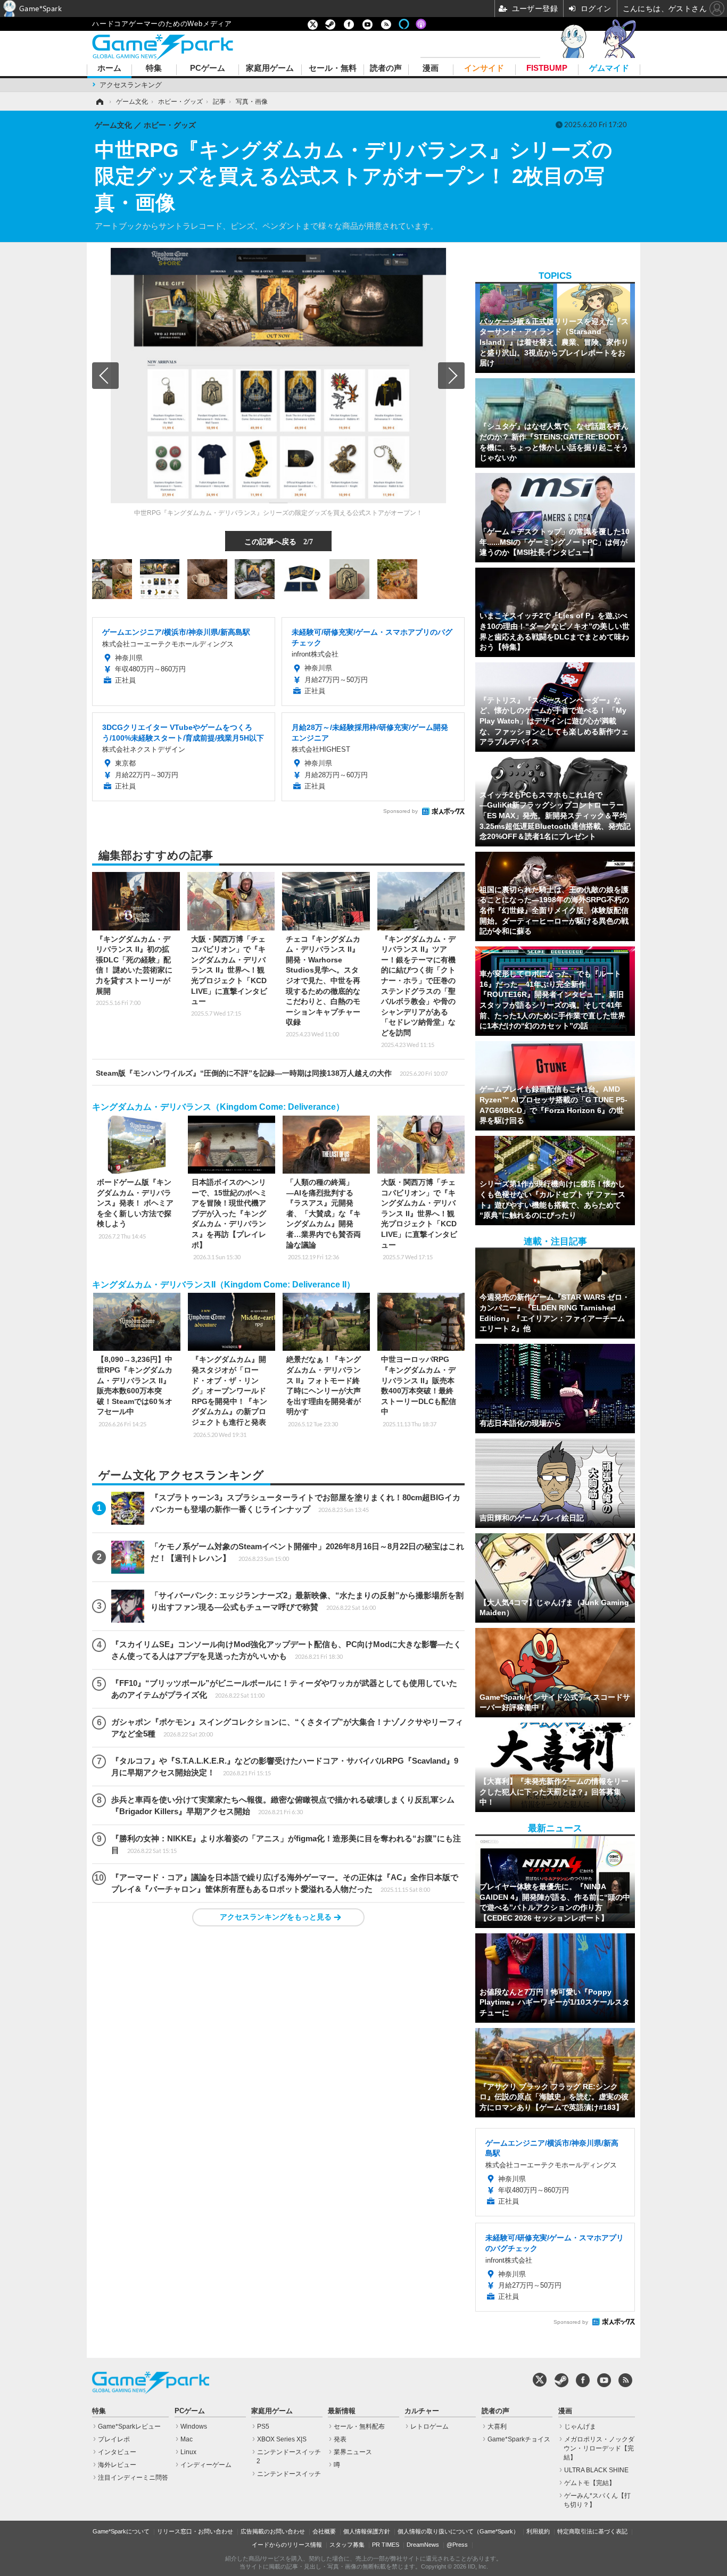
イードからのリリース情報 (287, 2545)
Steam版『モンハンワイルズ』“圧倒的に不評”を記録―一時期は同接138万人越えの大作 (272, 1073)
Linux (188, 2452)
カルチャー (422, 2411)
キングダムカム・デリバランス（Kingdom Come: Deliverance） (218, 1107)
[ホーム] (99, 102)
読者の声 (386, 68)
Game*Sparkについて (121, 2531)
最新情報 (342, 2411)
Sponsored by (400, 811)
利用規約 (538, 2531)
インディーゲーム (206, 2465)
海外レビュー (117, 2465)
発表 (340, 2439)
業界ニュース (353, 2452)
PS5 (263, 2427)
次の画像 (451, 376)
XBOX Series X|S (282, 2439)
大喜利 (497, 2427)
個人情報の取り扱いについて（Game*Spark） (458, 2531)
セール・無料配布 (359, 2427)
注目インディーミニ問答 (133, 2478)
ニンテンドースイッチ (289, 2474)
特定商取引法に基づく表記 (592, 2531)
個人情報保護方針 (367, 2531)
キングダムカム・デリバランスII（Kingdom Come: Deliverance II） (224, 1285)
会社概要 (324, 2531)
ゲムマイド (609, 68)
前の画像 (105, 376)
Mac (187, 2439)
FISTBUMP (547, 68)
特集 (154, 68)
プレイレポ (114, 2439)
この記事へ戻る (279, 541)
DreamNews (423, 2545)
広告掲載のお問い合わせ (273, 2531)
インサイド (484, 68)
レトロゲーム (429, 2427)
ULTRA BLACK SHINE (596, 2470)
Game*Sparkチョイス (519, 2439)
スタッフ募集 (347, 2545)
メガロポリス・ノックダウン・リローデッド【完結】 (599, 2448)
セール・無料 (333, 68)
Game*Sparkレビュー (129, 2427)
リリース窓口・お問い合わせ (195, 2531)
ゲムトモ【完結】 (590, 2483)
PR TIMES (386, 2545)
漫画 (431, 68)
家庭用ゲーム (270, 68)
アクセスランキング (131, 85)
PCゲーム (208, 68)
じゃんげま (580, 2427)
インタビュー (117, 2452)
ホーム (109, 68)
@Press (457, 2545)
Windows (194, 2427)
